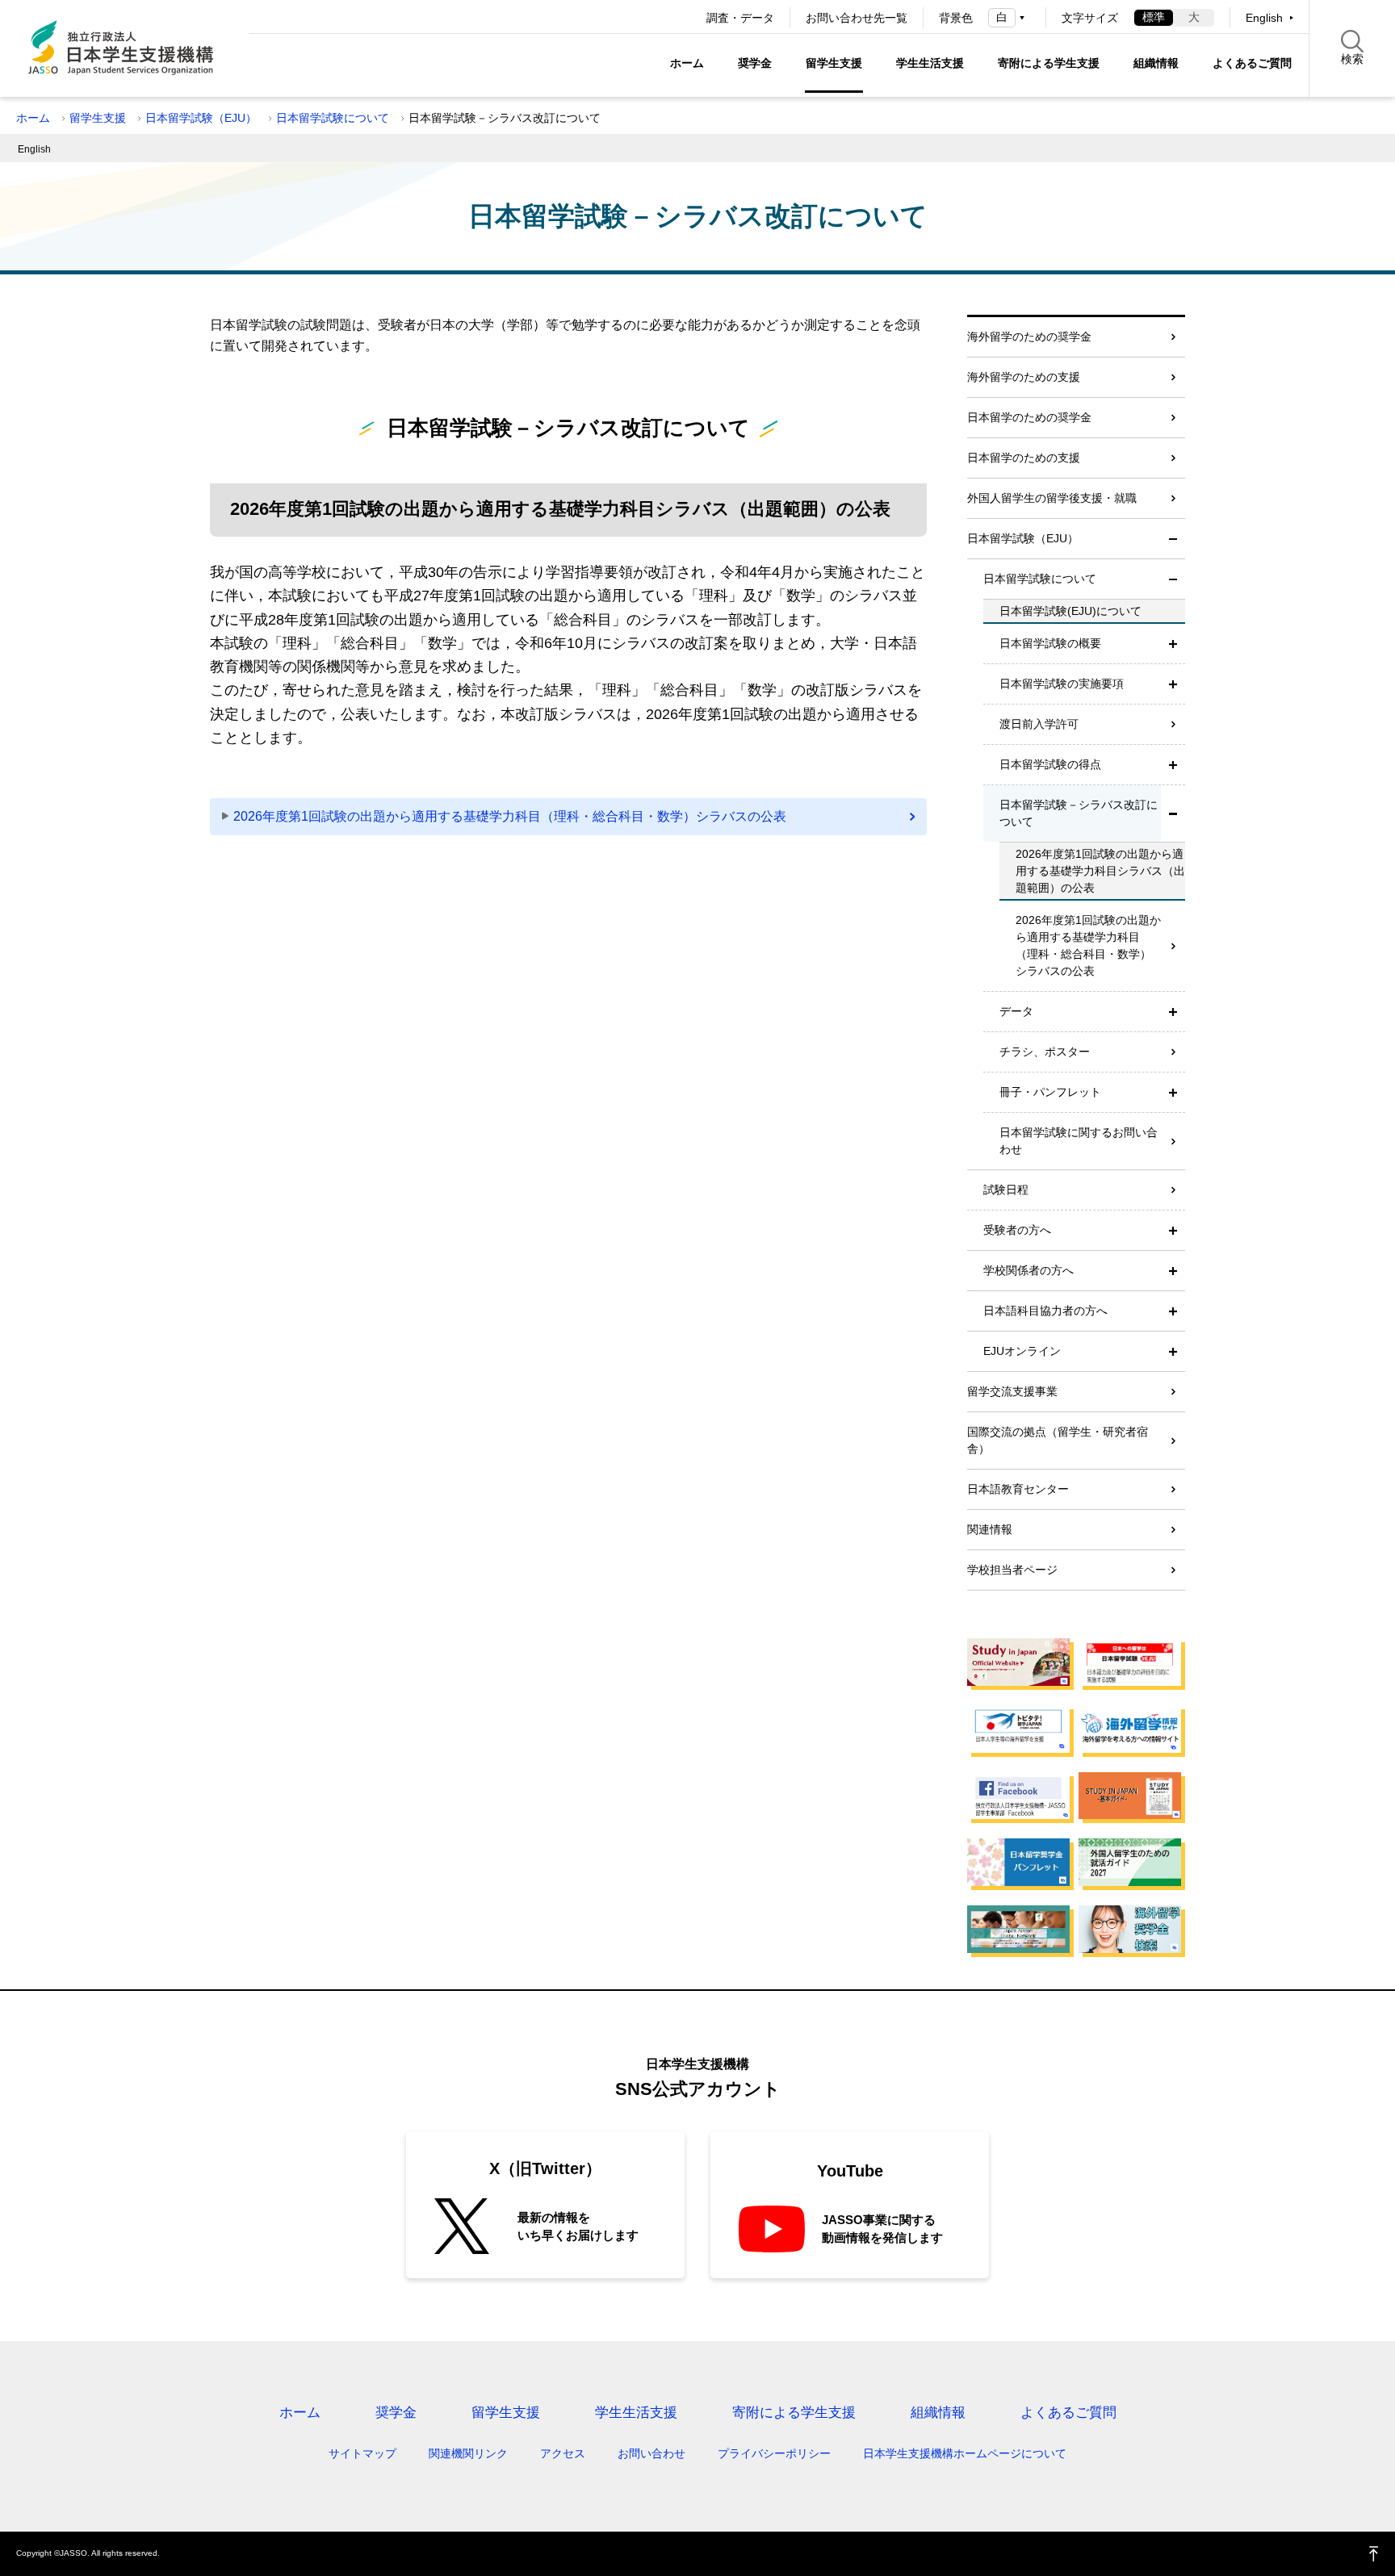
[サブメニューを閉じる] (1173, 539)
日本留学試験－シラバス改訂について (1079, 813)
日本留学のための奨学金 (1029, 417)
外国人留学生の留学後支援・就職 (1052, 498)
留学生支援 (834, 63)
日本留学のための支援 (1024, 458)
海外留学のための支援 (1024, 377)
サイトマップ (362, 2453)
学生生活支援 (930, 63)
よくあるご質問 (1252, 63)
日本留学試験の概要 (1050, 643)
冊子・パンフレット (1050, 1092)
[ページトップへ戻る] (1374, 2554)
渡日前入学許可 (1039, 724)
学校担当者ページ (1012, 1570)
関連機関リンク (468, 2453)
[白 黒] (1009, 17)
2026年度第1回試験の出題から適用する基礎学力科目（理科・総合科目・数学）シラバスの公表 (510, 816)
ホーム (687, 63)
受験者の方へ (1017, 1230)
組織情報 (1156, 63)
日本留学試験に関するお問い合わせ (1079, 1141)
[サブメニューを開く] (1173, 644)
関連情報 (990, 1529)
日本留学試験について (333, 118)
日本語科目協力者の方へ (1045, 1311)
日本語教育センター (1018, 1489)
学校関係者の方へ (1028, 1270)
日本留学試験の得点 (1050, 764)
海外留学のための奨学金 (1029, 337)
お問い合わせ (651, 2453)
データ (1016, 1011)
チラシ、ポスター (1045, 1052)
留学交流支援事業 (1012, 1391)
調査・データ (740, 18)
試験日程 (1006, 1190)
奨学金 (755, 63)
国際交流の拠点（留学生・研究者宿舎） (1058, 1440)
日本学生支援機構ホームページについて (965, 2453)
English (1264, 18)
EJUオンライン (1022, 1351)
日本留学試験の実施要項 (1062, 684)
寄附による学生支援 (1049, 63)
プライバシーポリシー (774, 2453)
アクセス (563, 2453)
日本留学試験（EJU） (201, 118)
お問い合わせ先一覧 (857, 18)
